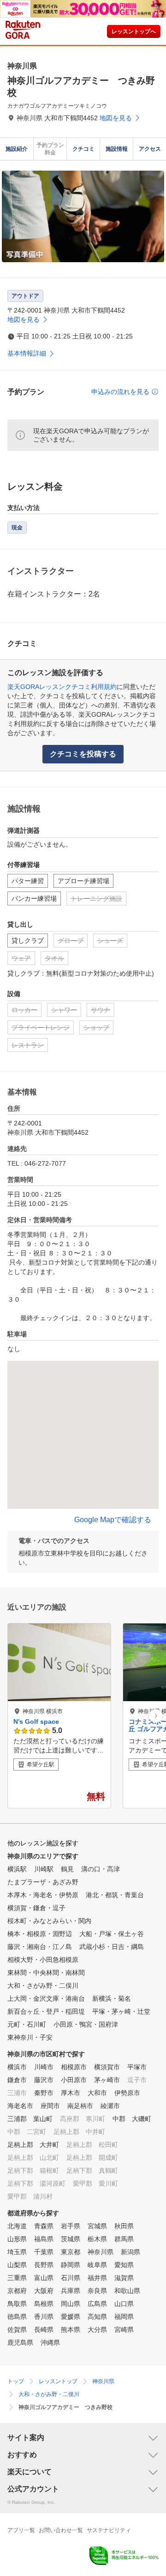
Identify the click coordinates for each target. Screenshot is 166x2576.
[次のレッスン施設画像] (156, 1716)
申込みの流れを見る (120, 392)
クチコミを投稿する (83, 754)
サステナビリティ (109, 2530)
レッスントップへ (134, 31)
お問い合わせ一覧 (61, 2530)
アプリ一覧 (21, 2530)
